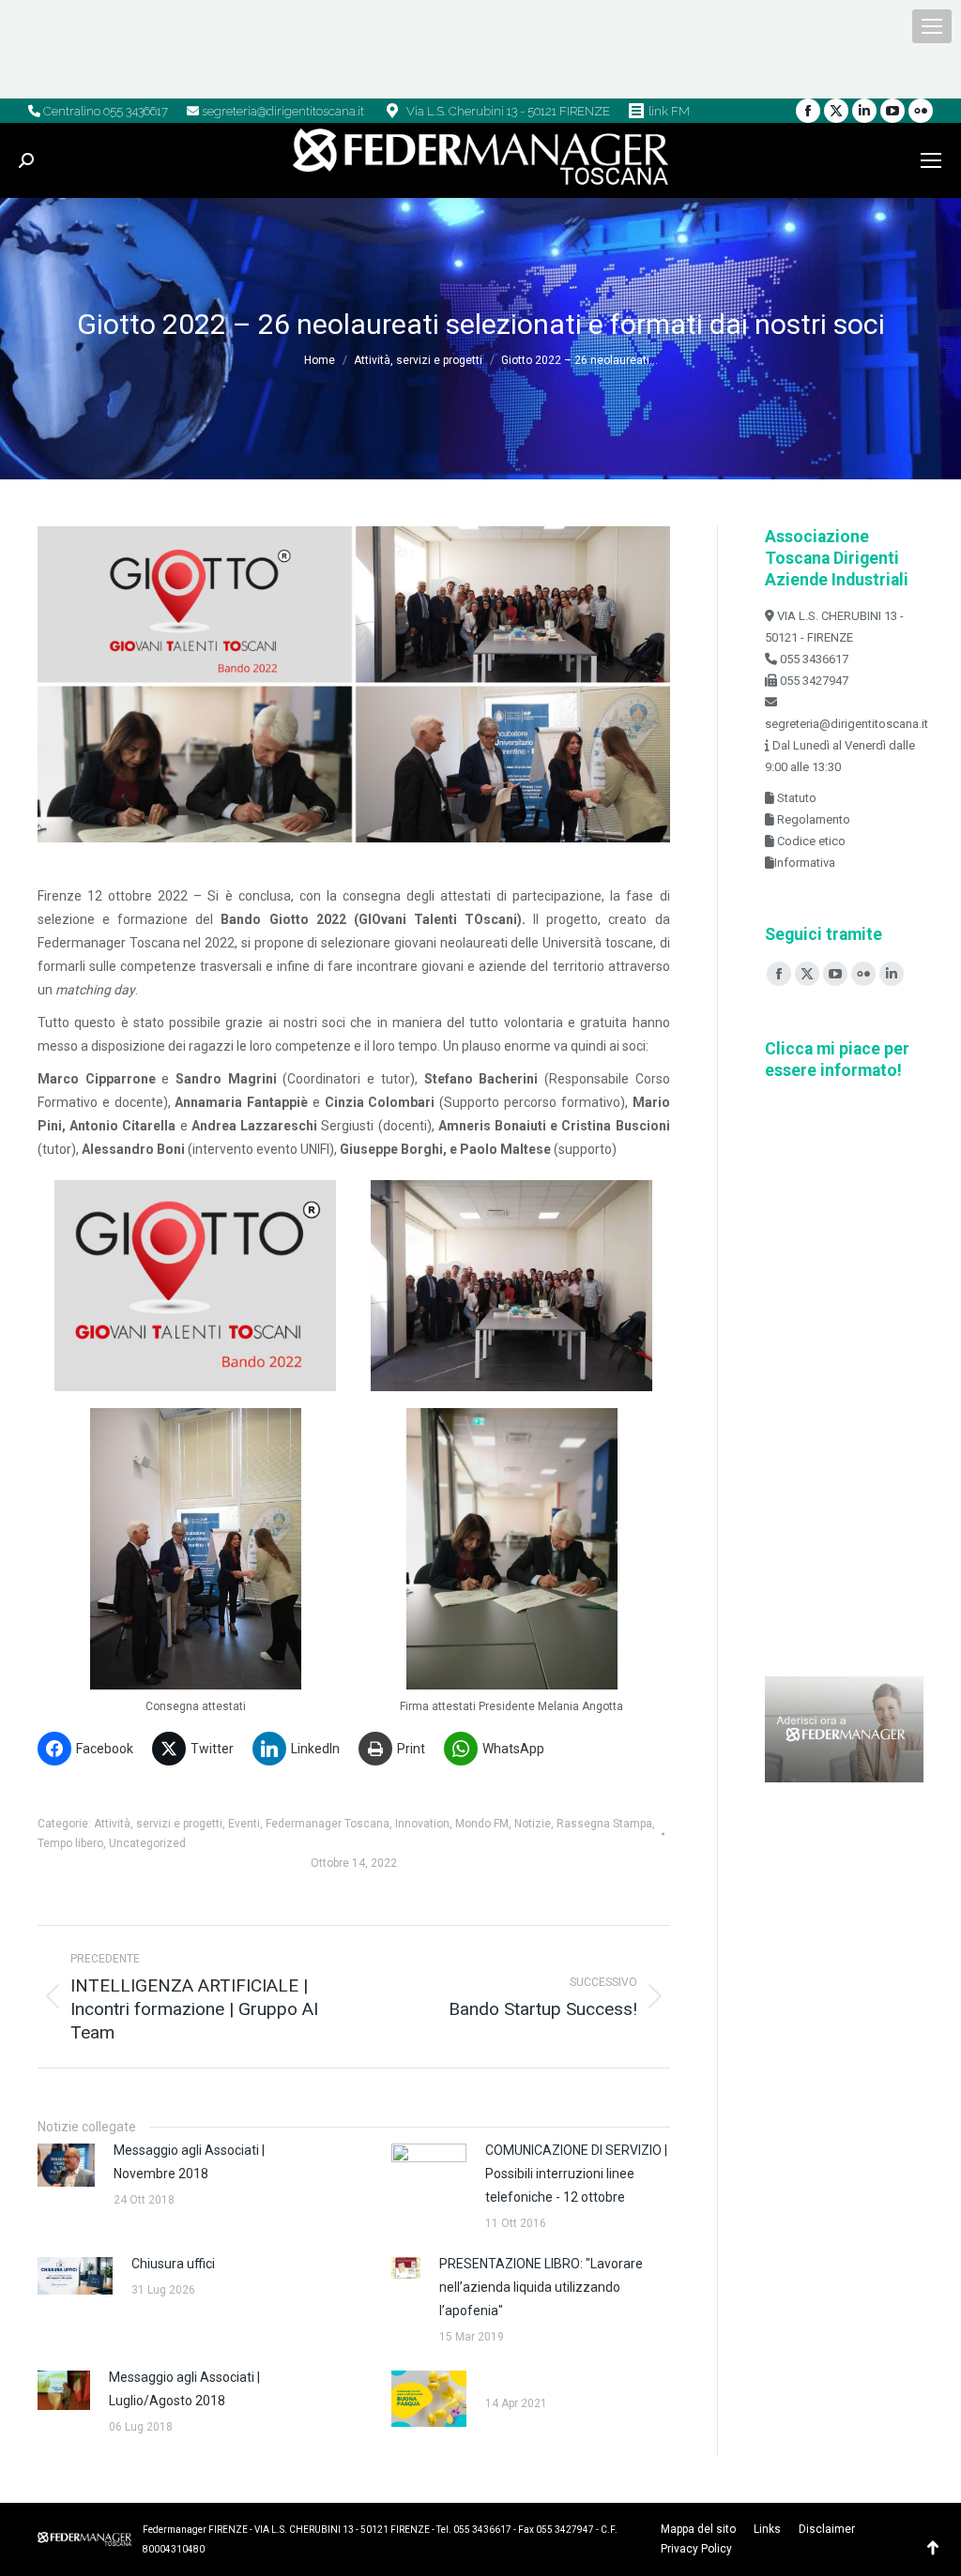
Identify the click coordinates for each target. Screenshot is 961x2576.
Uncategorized (147, 1843)
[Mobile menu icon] (932, 26)
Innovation (422, 1824)
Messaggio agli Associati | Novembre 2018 (189, 2162)
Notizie (533, 1824)
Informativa (805, 863)
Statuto (795, 798)
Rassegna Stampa (604, 1824)
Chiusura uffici (173, 2264)
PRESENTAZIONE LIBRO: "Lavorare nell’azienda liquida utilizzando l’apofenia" (541, 2287)
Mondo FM (482, 1824)
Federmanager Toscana (328, 1824)
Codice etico (810, 841)
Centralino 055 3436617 (104, 111)
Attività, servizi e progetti (158, 1824)
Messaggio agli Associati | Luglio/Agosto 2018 (184, 2389)
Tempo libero (70, 1843)
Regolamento (812, 819)
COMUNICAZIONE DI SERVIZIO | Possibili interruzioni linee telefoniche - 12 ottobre (576, 2174)
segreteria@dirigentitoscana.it (282, 111)
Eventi (244, 1824)
